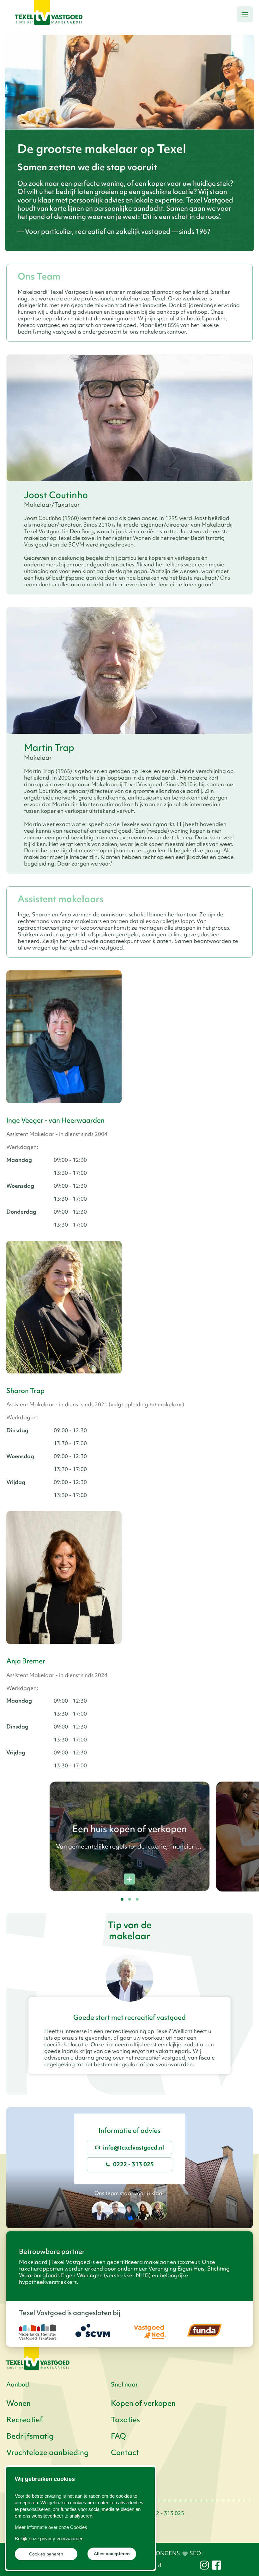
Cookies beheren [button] (46, 2554)
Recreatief (24, 2420)
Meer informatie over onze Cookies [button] (51, 2527)
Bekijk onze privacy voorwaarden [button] (49, 2539)
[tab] (122, 1899)
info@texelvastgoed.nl (133, 2148)
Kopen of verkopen (143, 2403)
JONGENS (161, 2553)
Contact (125, 2452)
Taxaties (125, 2420)
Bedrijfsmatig (30, 2436)
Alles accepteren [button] (112, 2554)
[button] (245, 14)
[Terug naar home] (49, 14)
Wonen (18, 2403)
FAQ (118, 2436)
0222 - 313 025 (133, 2164)
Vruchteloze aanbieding (48, 2452)
